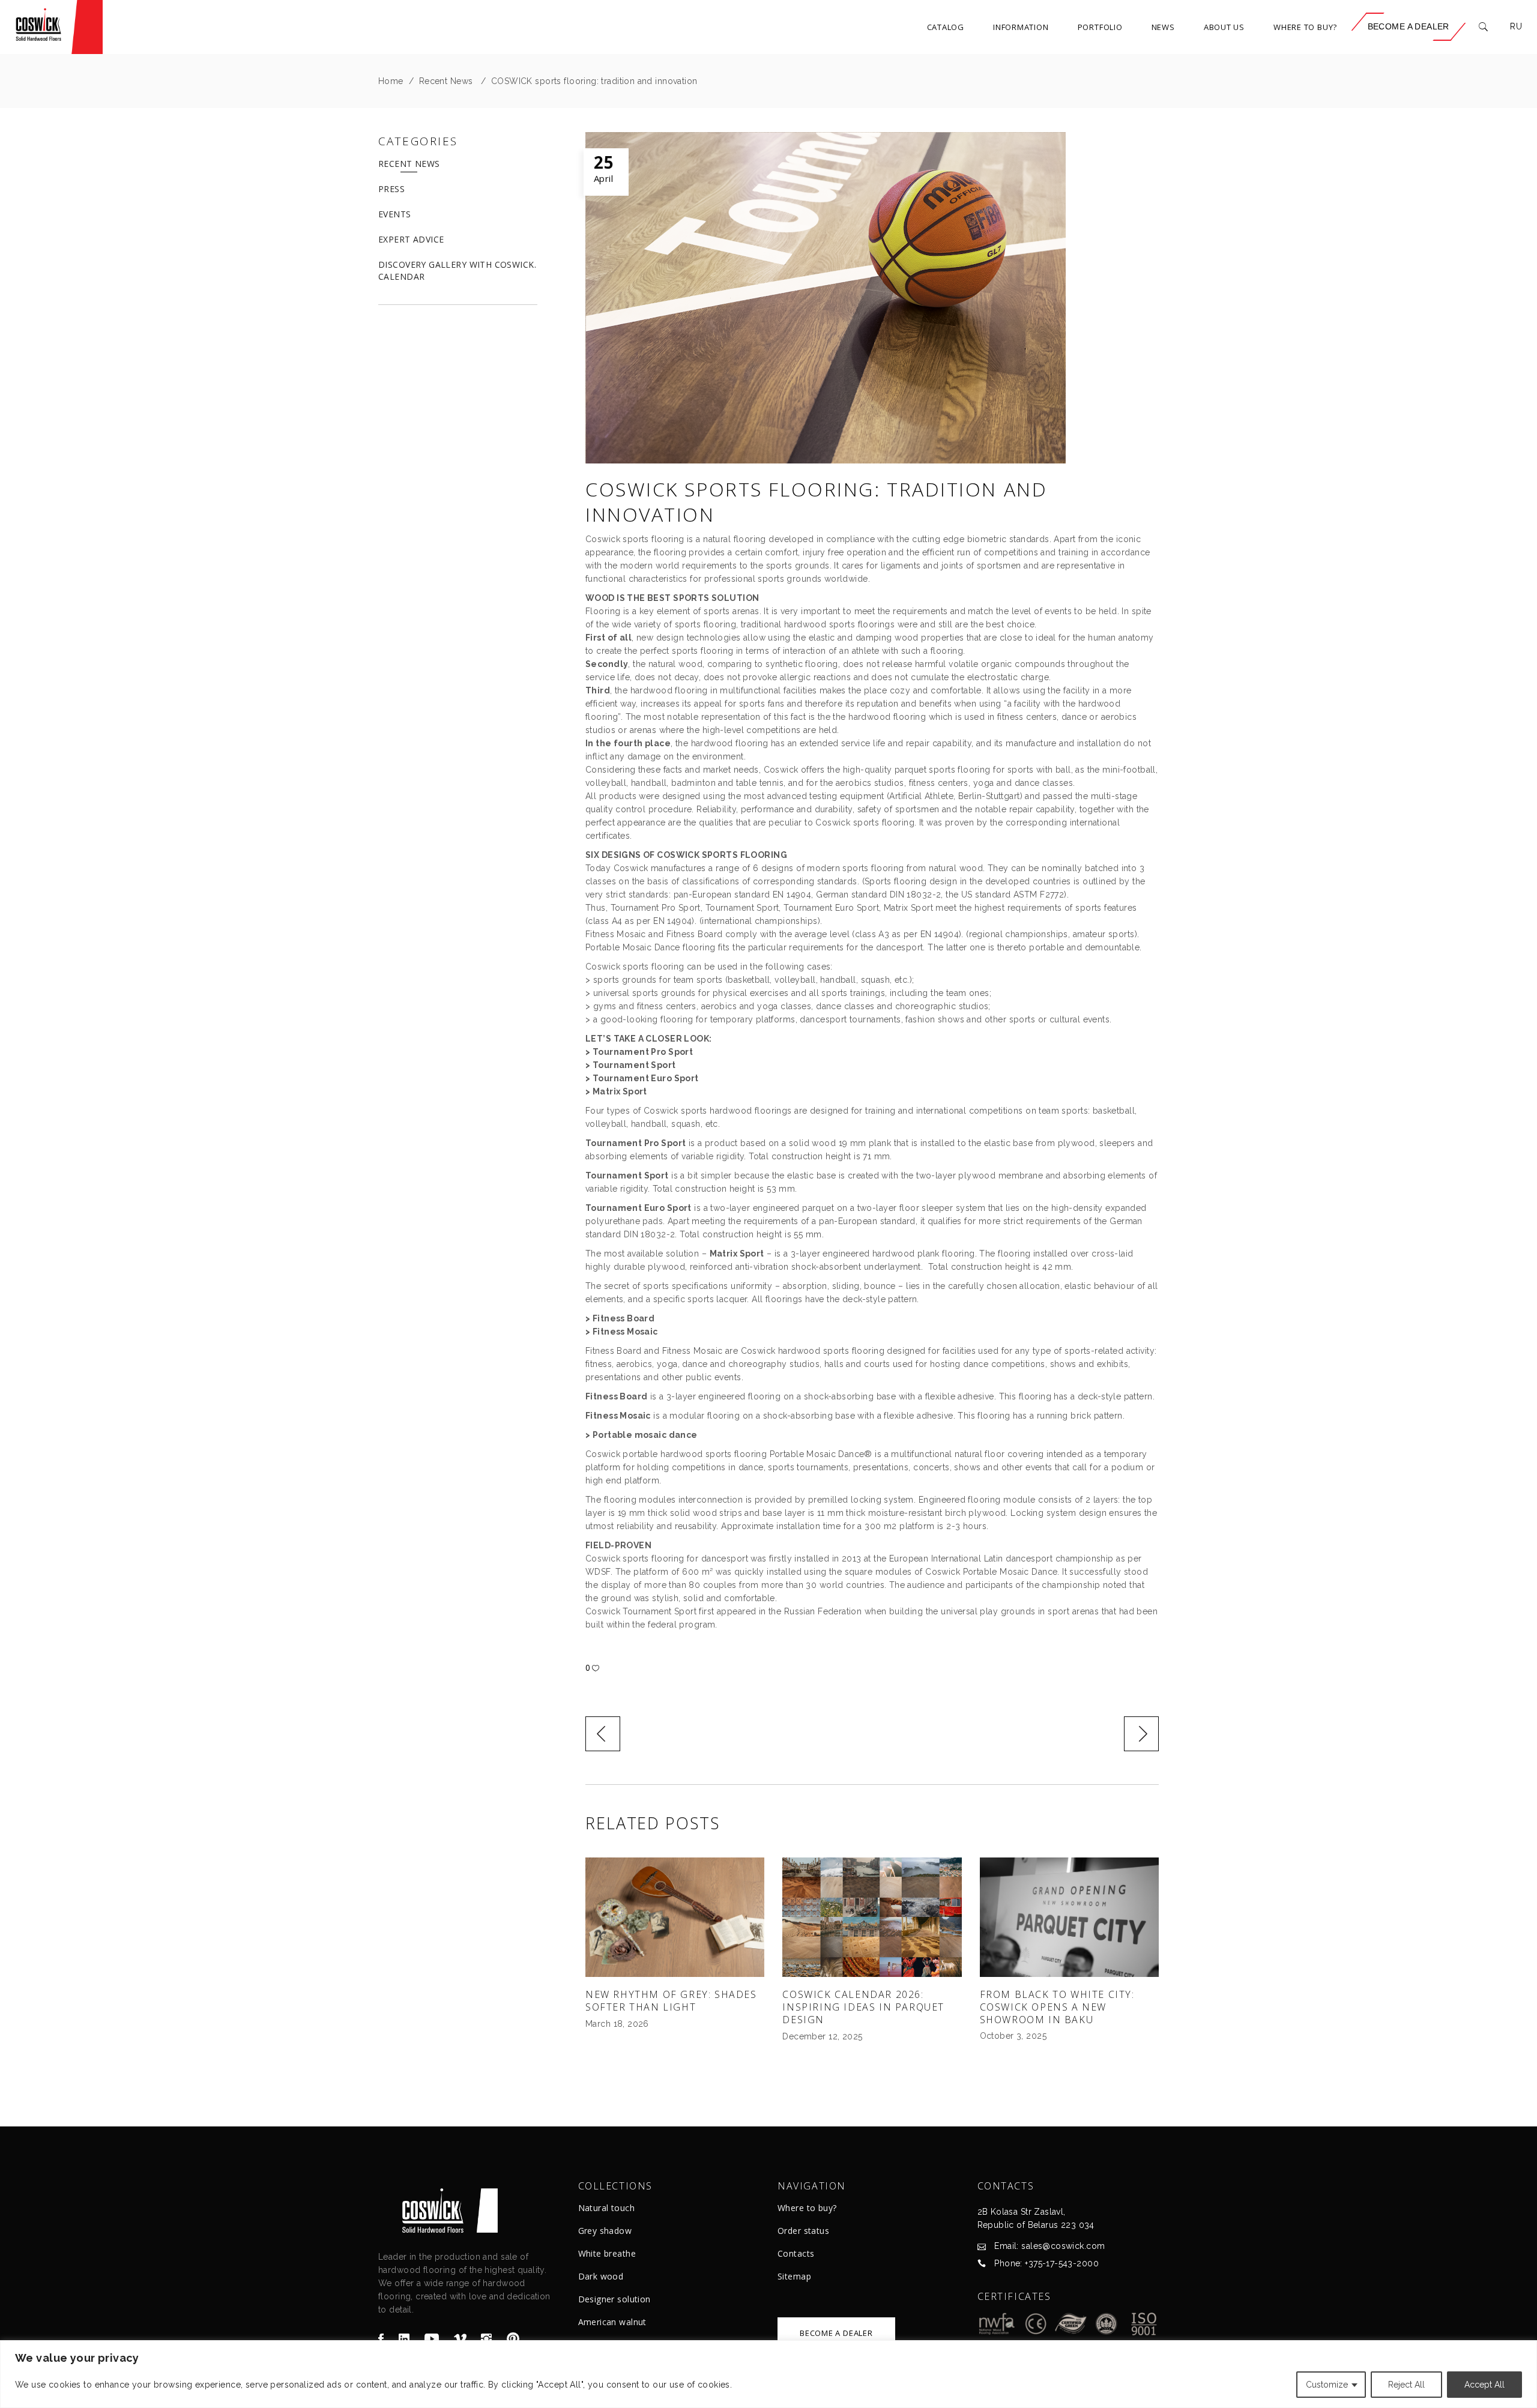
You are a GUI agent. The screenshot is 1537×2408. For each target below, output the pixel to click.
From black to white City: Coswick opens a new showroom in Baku (1057, 2007)
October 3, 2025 (1013, 2036)
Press (391, 189)
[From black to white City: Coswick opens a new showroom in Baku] (1069, 1917)
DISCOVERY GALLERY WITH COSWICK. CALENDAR (457, 270)
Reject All (1406, 2385)
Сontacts (796, 2253)
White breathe (607, 2253)
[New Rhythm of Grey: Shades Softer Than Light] (675, 1917)
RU (1516, 26)
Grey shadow (605, 2231)
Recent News (446, 81)
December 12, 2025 (822, 2036)
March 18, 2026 (617, 2024)
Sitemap (794, 2276)
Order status (803, 2231)
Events (395, 214)
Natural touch (606, 2208)
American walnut (612, 2322)
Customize (1327, 2385)
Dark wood (601, 2276)
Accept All (1484, 2385)
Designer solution (614, 2299)
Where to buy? (807, 2208)
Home (391, 81)
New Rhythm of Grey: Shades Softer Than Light (671, 2001)
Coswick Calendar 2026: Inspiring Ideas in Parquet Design (863, 2007)
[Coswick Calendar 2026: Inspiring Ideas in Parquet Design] (872, 1917)
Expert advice (411, 239)
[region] (768, 2374)
